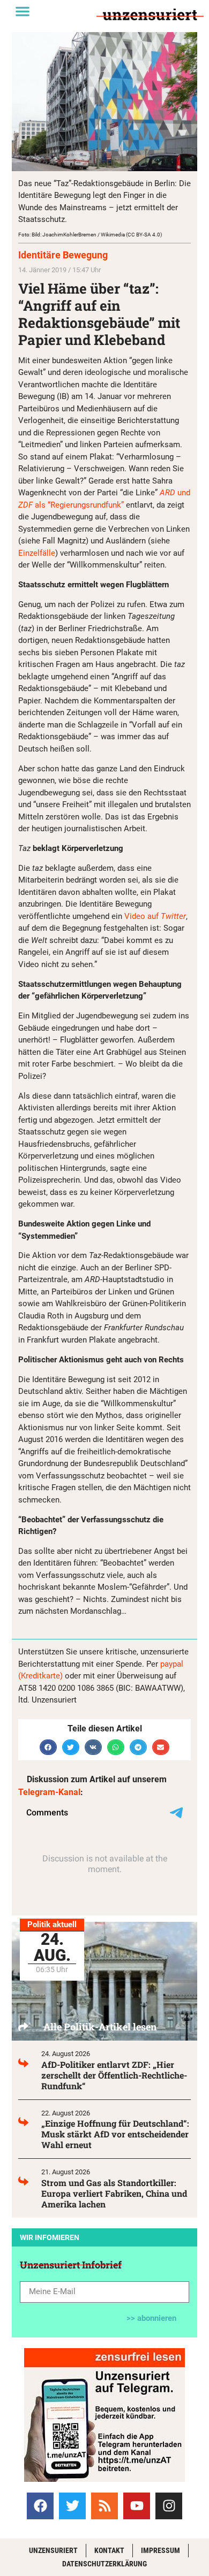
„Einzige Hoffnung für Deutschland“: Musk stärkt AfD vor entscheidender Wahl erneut (115, 2134)
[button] (23, 11)
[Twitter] (72, 2506)
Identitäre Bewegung (63, 255)
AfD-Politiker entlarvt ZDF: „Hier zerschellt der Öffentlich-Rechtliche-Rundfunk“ (114, 2075)
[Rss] (104, 2506)
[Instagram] (169, 2506)
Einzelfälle (37, 553)
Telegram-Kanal (49, 1792)
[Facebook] (40, 2506)
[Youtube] (137, 2506)
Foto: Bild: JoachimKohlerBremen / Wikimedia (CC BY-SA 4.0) (90, 235)
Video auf (155, 916)
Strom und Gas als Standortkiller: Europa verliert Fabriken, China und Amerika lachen (114, 2193)
